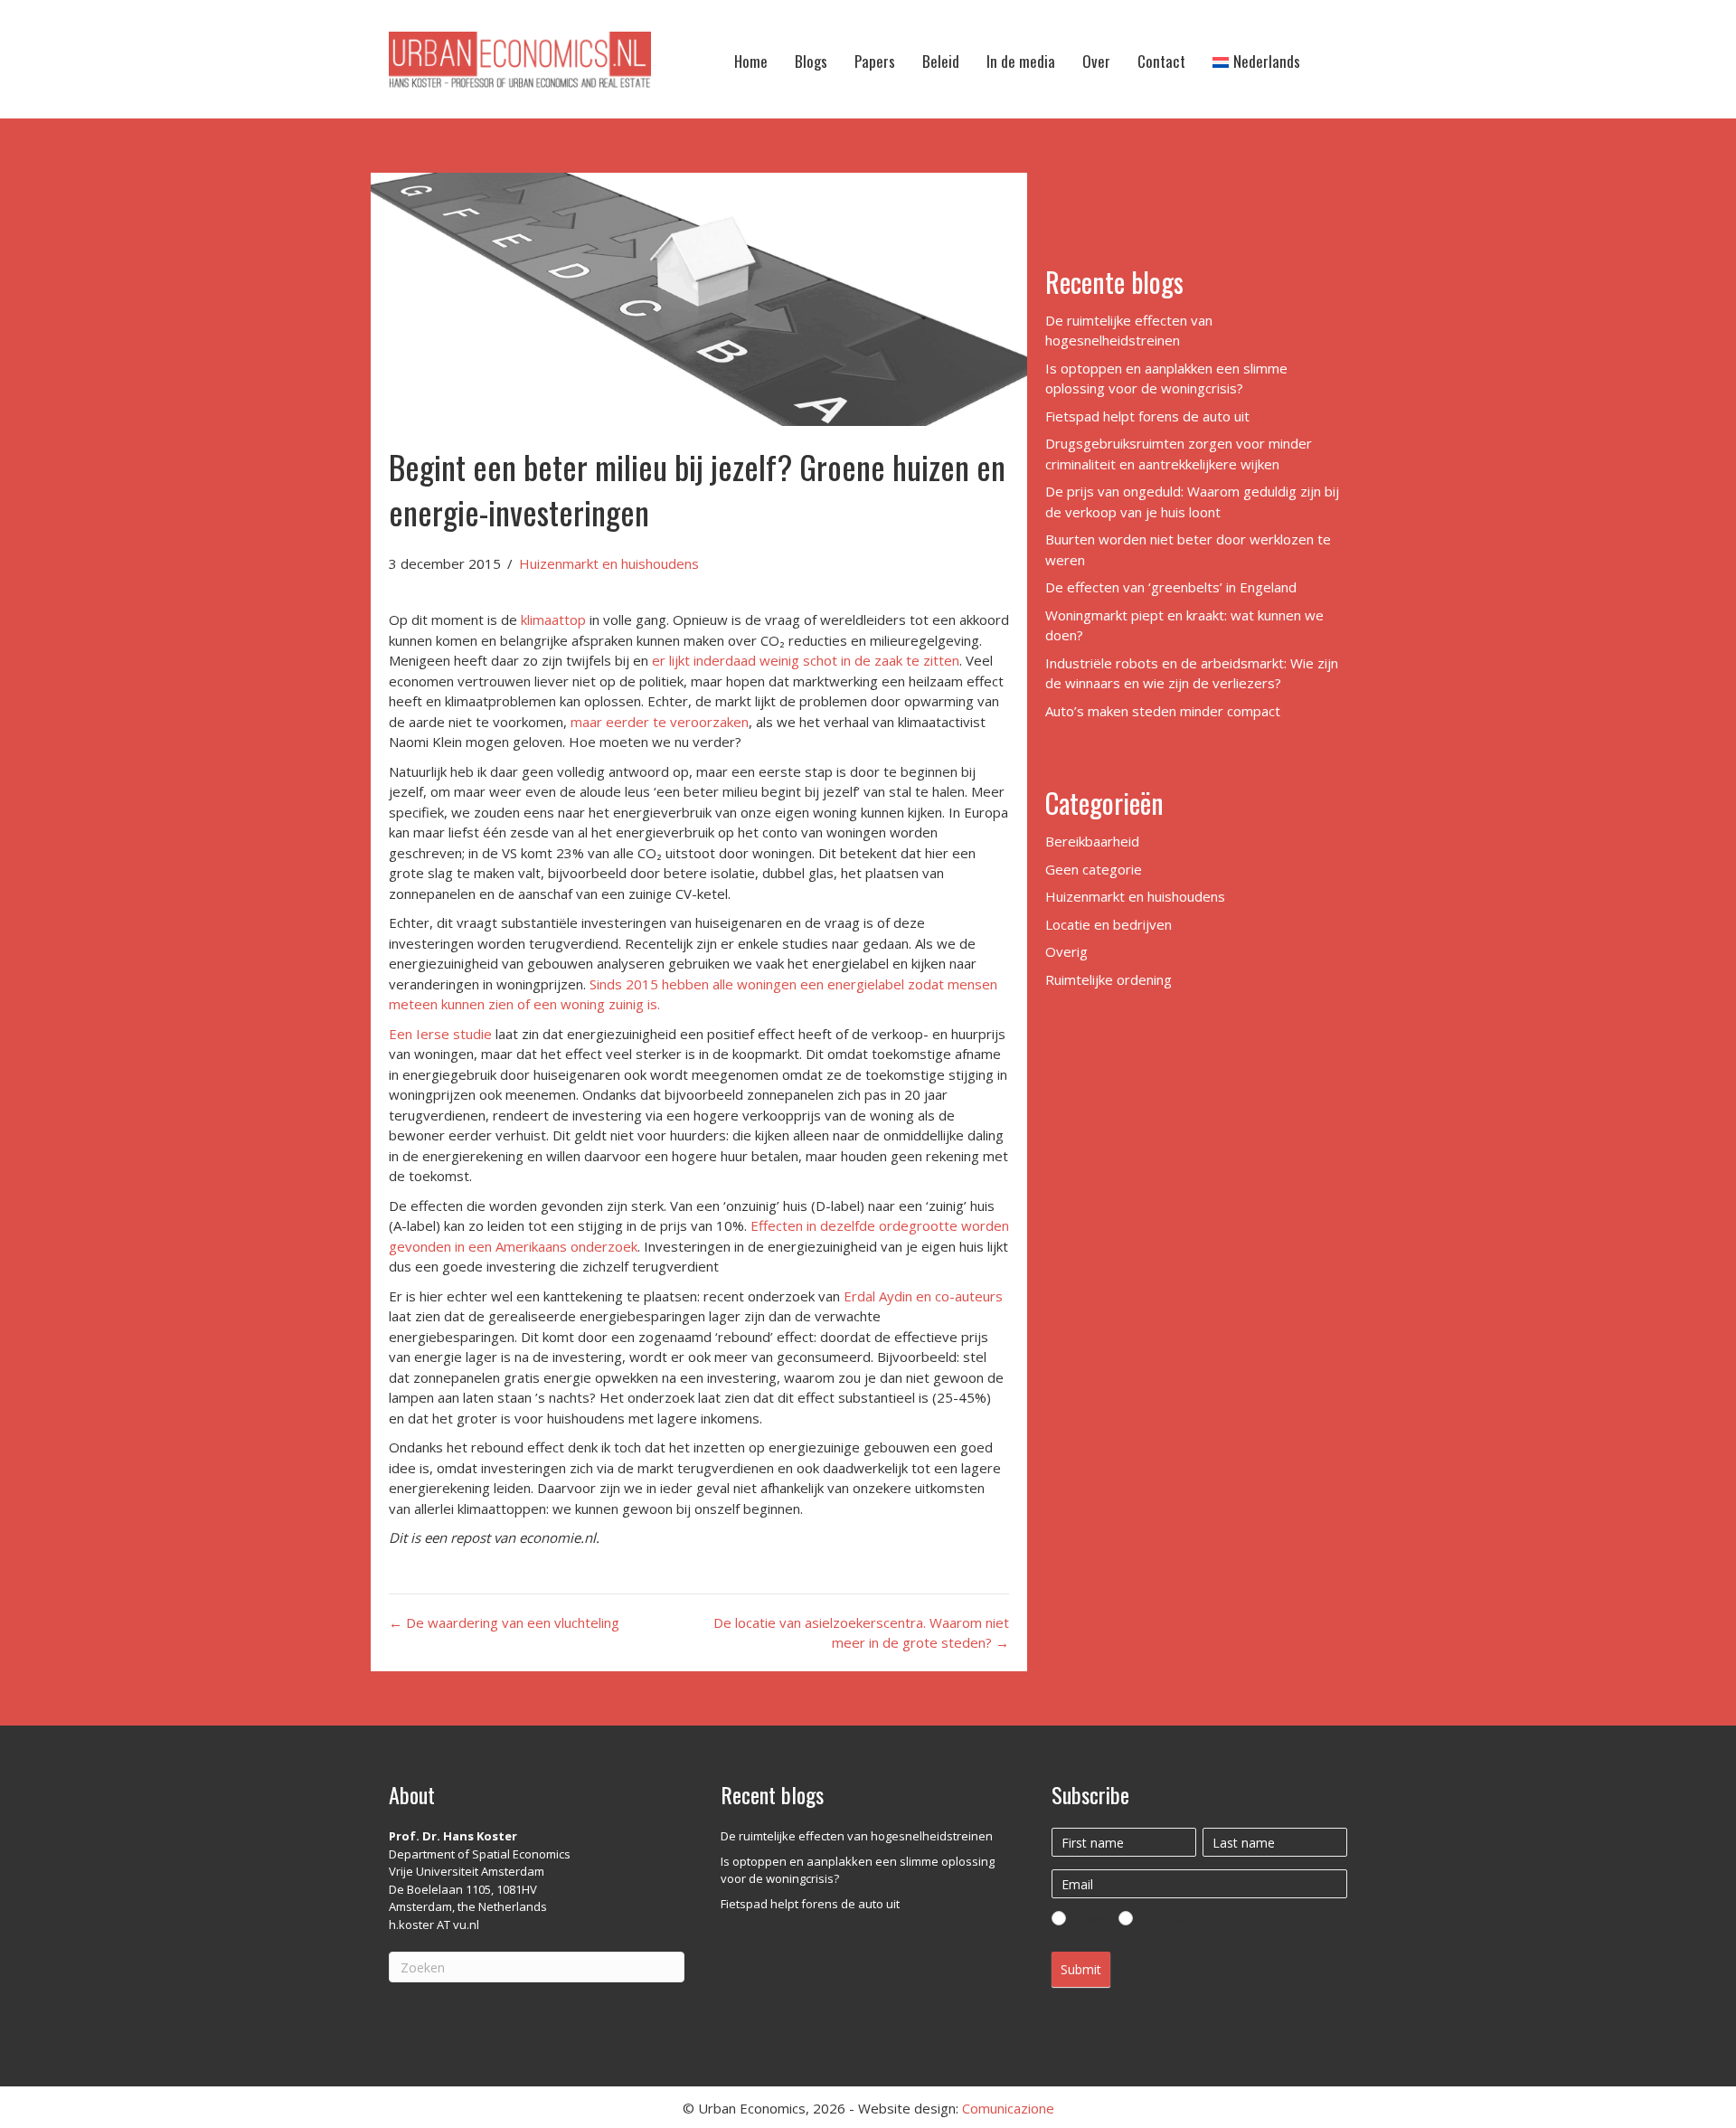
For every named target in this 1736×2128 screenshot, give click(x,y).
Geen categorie (1094, 869)
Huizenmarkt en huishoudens (609, 563)
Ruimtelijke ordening (1109, 979)
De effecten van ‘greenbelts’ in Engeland (1171, 587)
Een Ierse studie (440, 1034)
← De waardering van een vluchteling (504, 1622)
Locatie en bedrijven (1109, 924)
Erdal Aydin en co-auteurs (923, 1296)
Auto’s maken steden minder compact (1163, 711)
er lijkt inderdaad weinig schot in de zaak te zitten (806, 660)
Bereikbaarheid (1092, 841)
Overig (1066, 951)
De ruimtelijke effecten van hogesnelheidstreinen (857, 1836)
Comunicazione (1008, 2108)
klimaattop (553, 619)
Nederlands (1170, 1919)
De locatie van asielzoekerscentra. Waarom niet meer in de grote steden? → (861, 1633)
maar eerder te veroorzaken (660, 722)
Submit (1081, 1969)
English (1090, 1919)
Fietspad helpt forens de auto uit (1147, 416)
